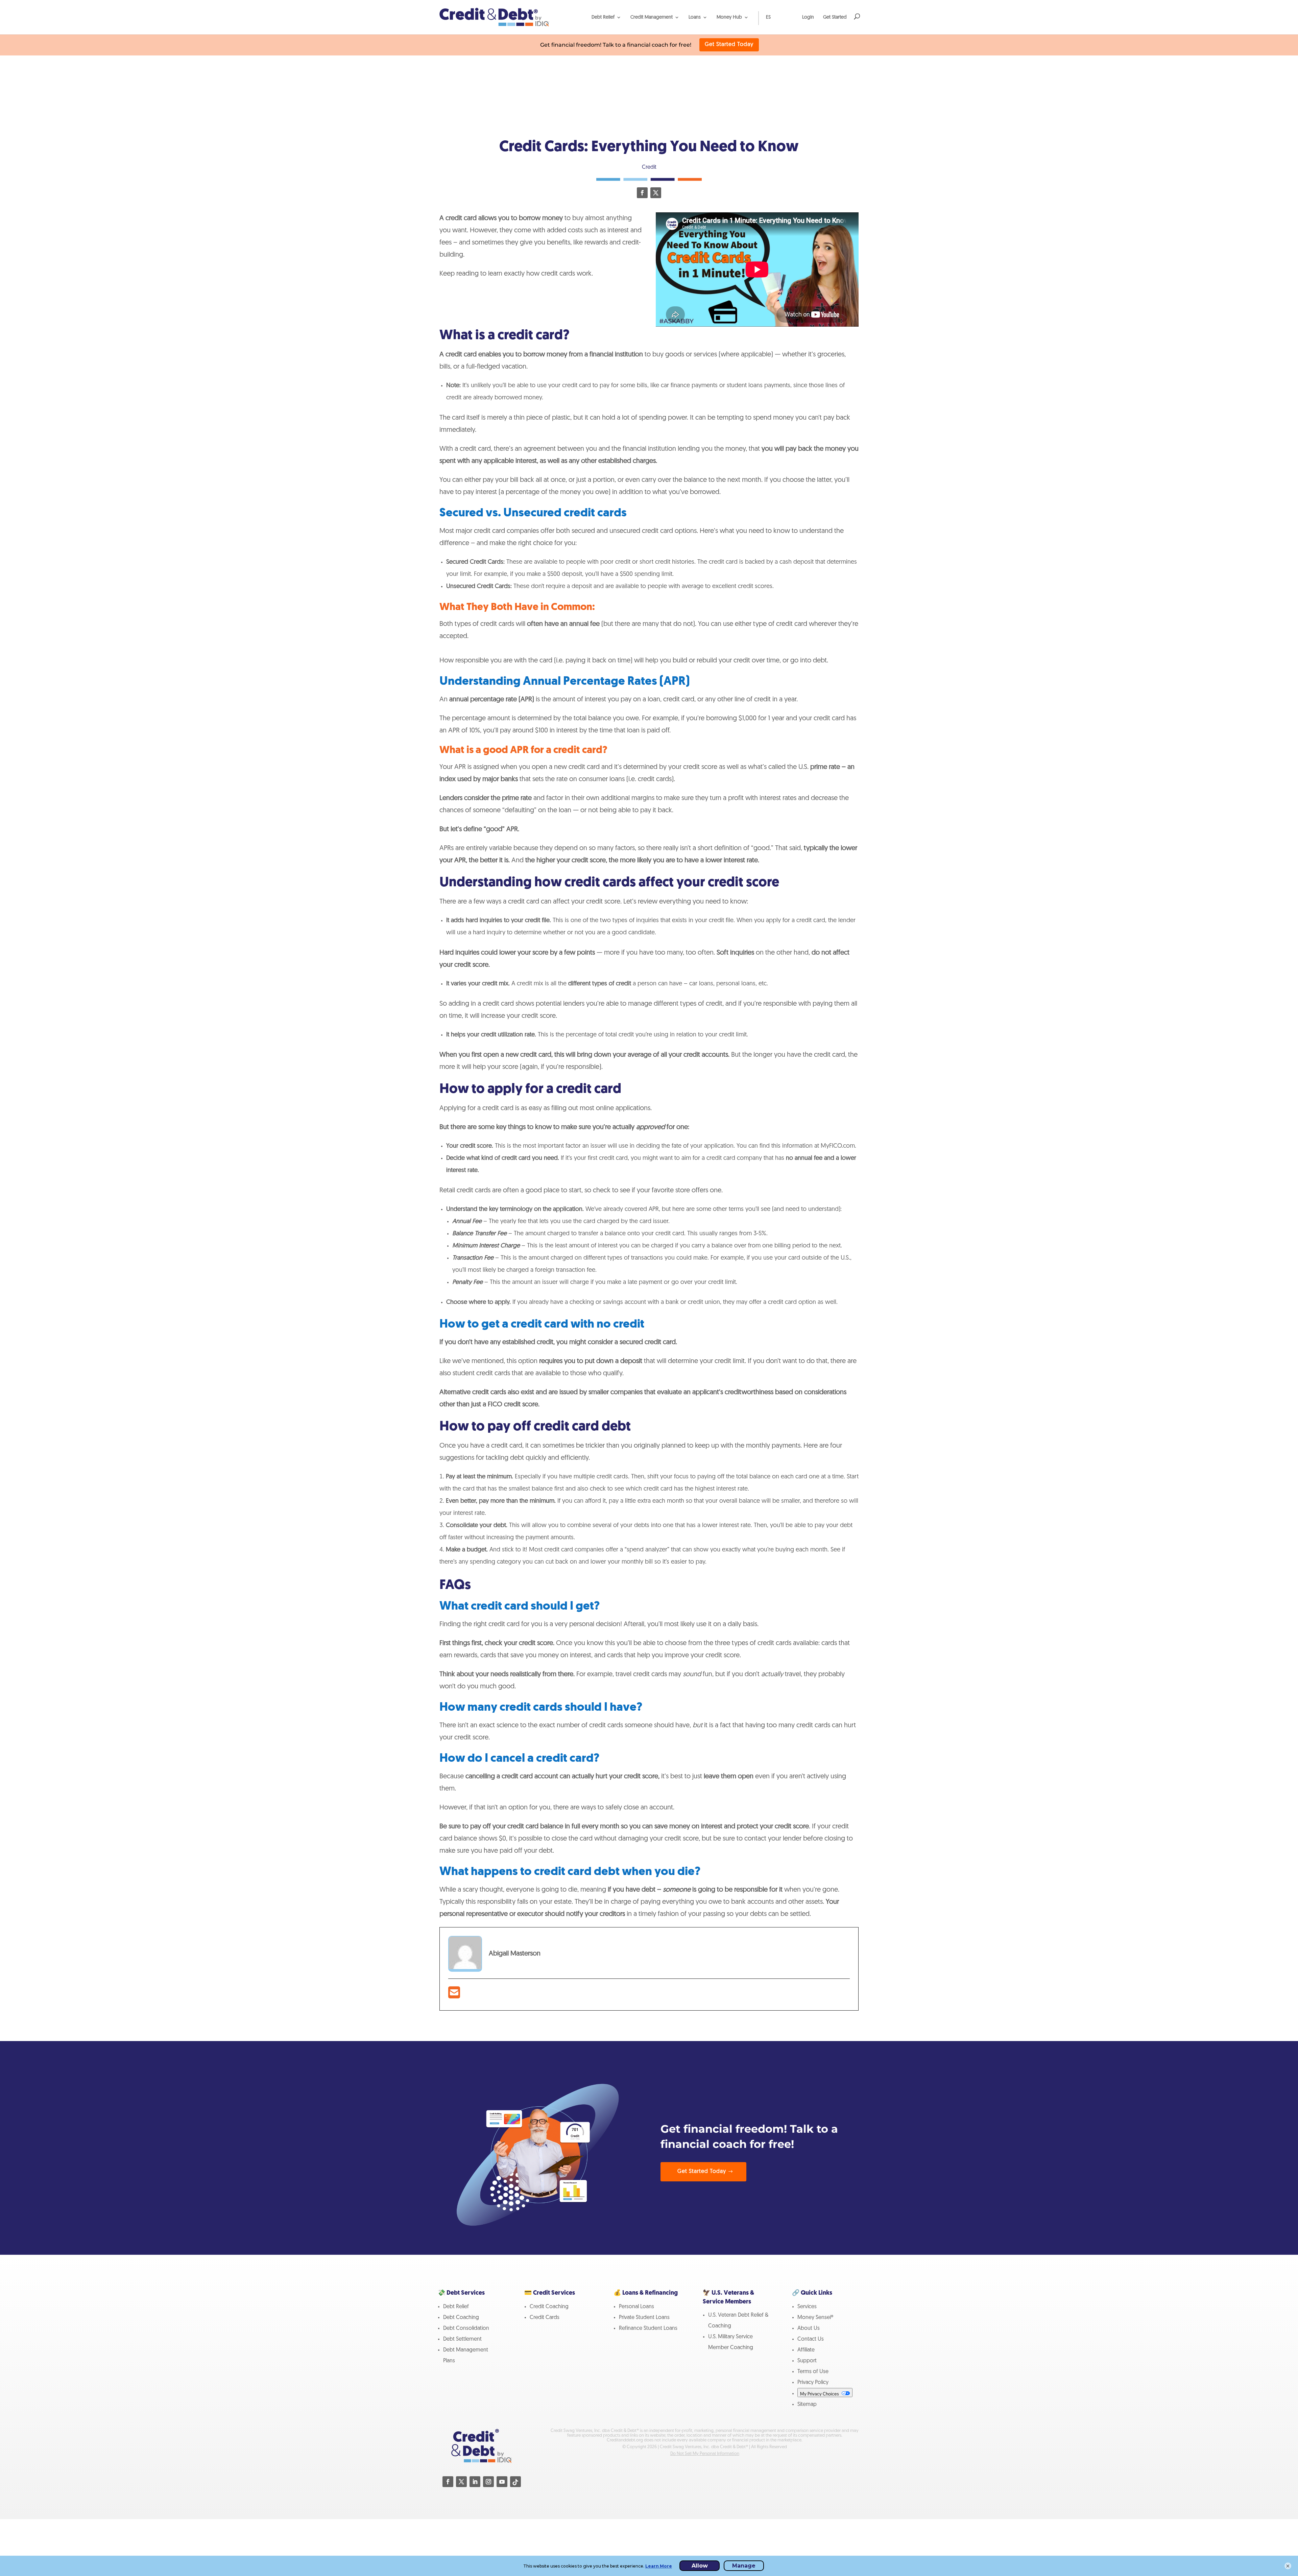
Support (807, 2361)
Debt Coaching (461, 2318)
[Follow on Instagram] (488, 2482)
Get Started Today (729, 45)
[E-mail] (454, 1996)
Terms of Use (813, 2372)
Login (808, 17)
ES (768, 17)
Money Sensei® (815, 2318)
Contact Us (811, 2339)
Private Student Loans (644, 2318)
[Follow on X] (656, 193)
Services (807, 2307)
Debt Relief (603, 17)
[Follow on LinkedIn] (475, 2482)
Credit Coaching (549, 2307)
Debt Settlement (462, 2339)
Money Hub (729, 17)
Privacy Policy (813, 2383)
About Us (809, 2328)
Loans (695, 17)
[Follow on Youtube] (502, 2482)
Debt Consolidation (466, 2328)
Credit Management (652, 17)
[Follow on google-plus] (515, 2482)
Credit (649, 167)
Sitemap (807, 2405)
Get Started (835, 17)
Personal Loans (636, 2307)
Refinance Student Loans (648, 2328)
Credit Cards (545, 2318)
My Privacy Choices (820, 2394)
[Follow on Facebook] (642, 193)
